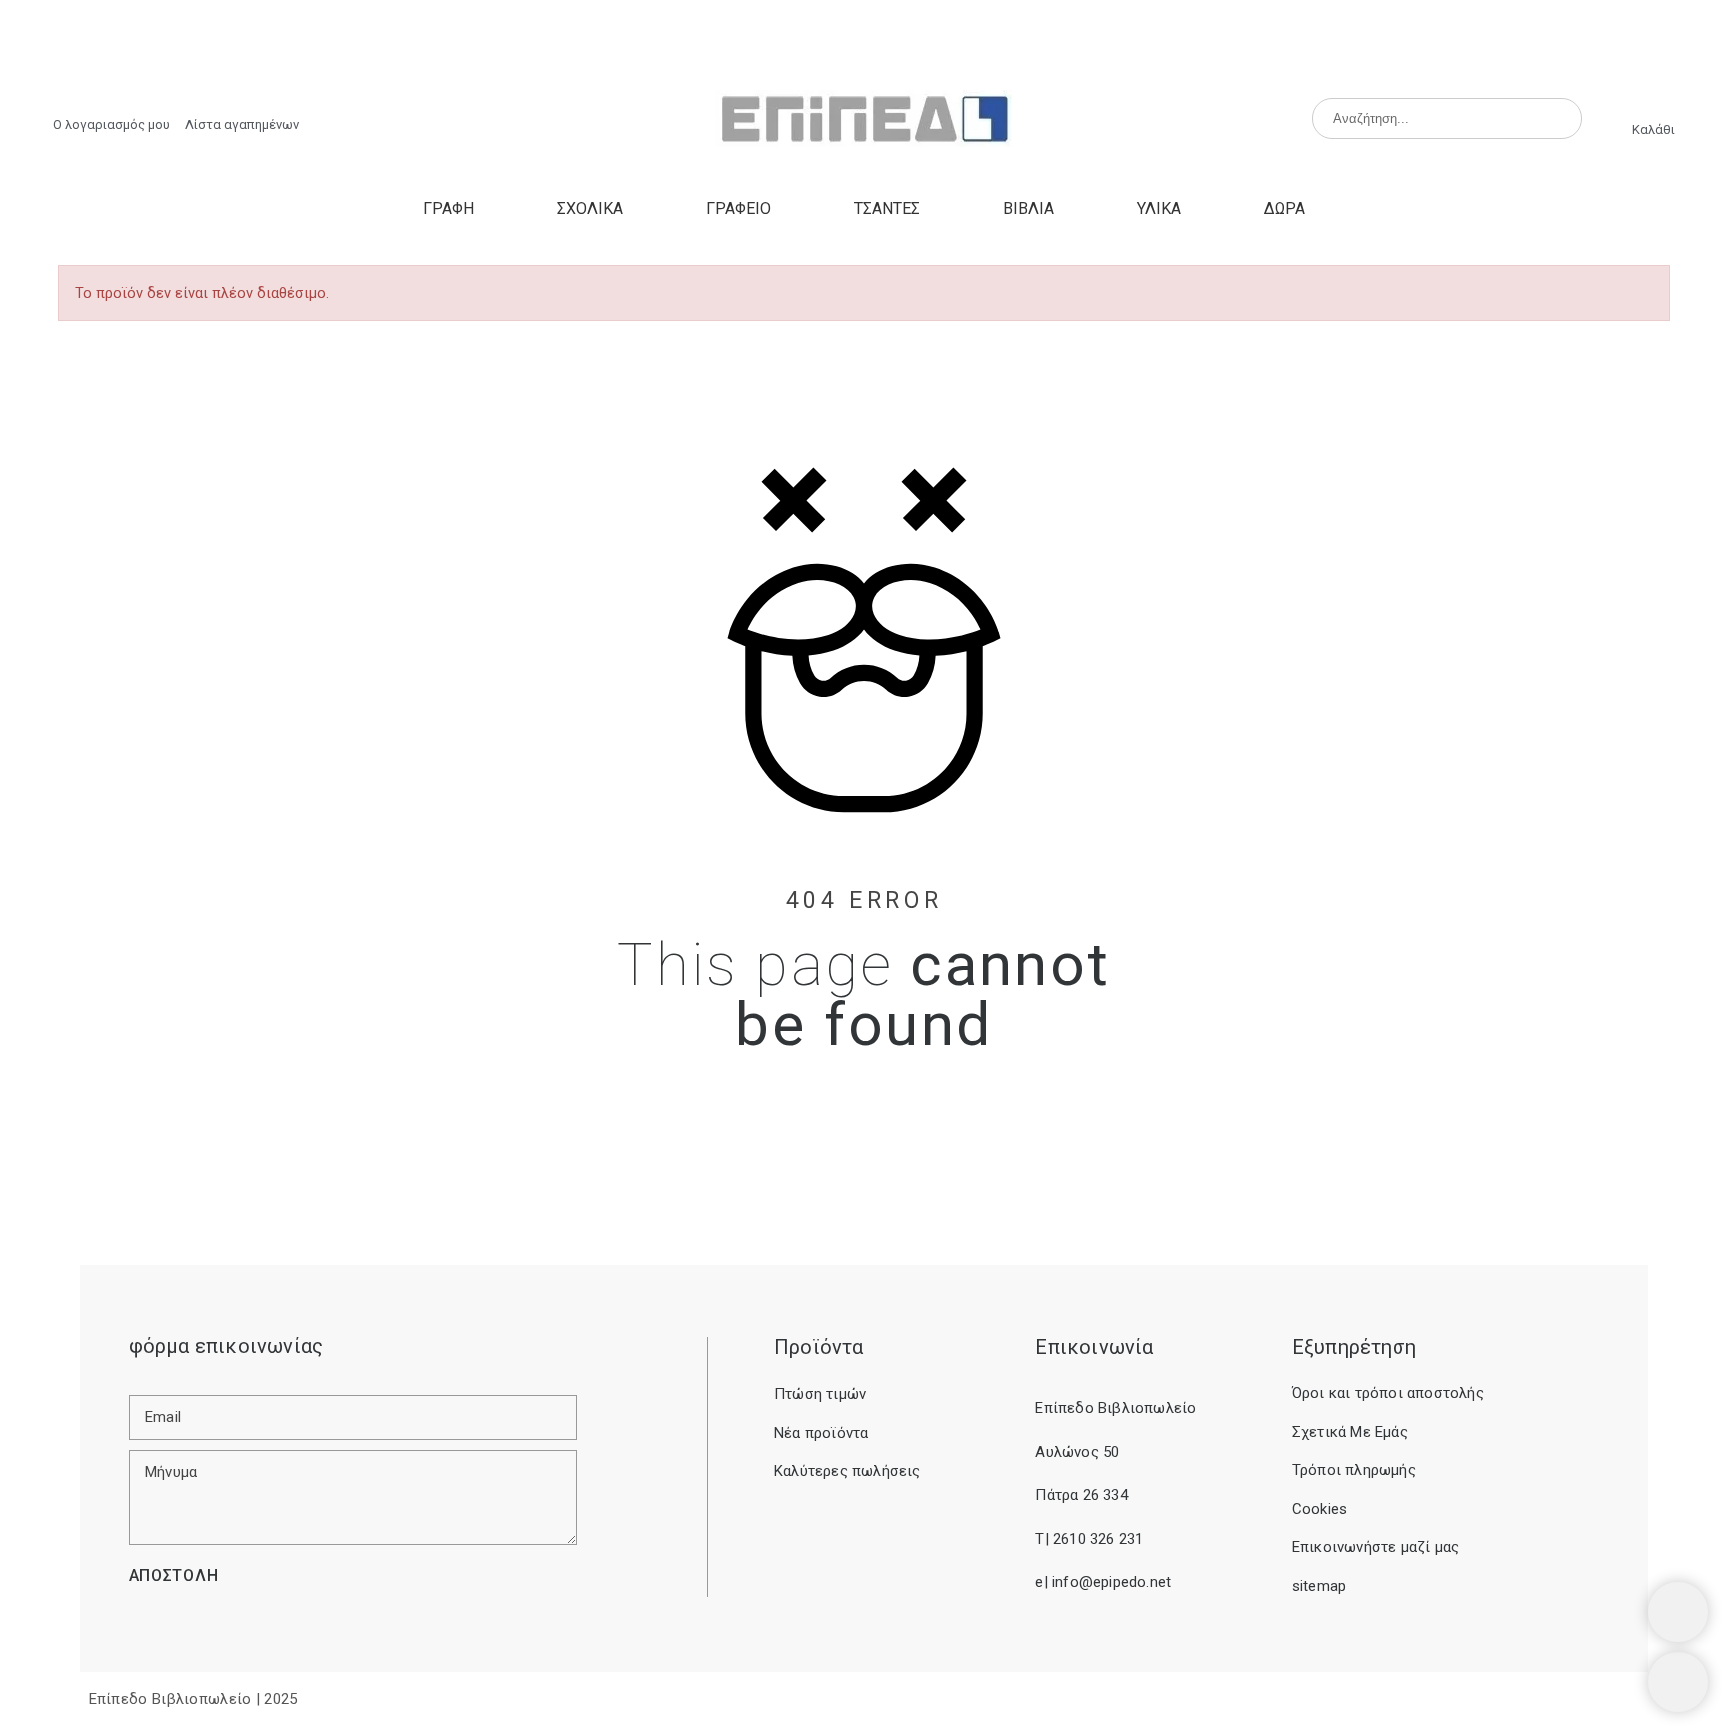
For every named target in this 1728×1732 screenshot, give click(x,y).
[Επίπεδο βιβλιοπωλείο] (863, 119)
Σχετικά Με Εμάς (1350, 1432)
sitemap (1319, 1586)
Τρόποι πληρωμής (1354, 1470)
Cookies (1319, 1509)
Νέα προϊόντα (821, 1433)
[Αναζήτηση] (1558, 119)
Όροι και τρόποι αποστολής (1388, 1393)
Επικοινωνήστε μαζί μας (1375, 1547)
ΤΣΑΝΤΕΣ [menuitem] (887, 208)
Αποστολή (174, 1575)
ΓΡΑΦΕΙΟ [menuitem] (738, 208)
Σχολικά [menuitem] (590, 208)
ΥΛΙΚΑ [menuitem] (1159, 208)
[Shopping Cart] (1678, 1612)
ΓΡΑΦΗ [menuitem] (448, 208)
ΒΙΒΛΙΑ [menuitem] (1028, 208)
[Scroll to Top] (1678, 1682)
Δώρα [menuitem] (1284, 208)
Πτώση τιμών (820, 1394)
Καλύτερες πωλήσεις (847, 1471)
